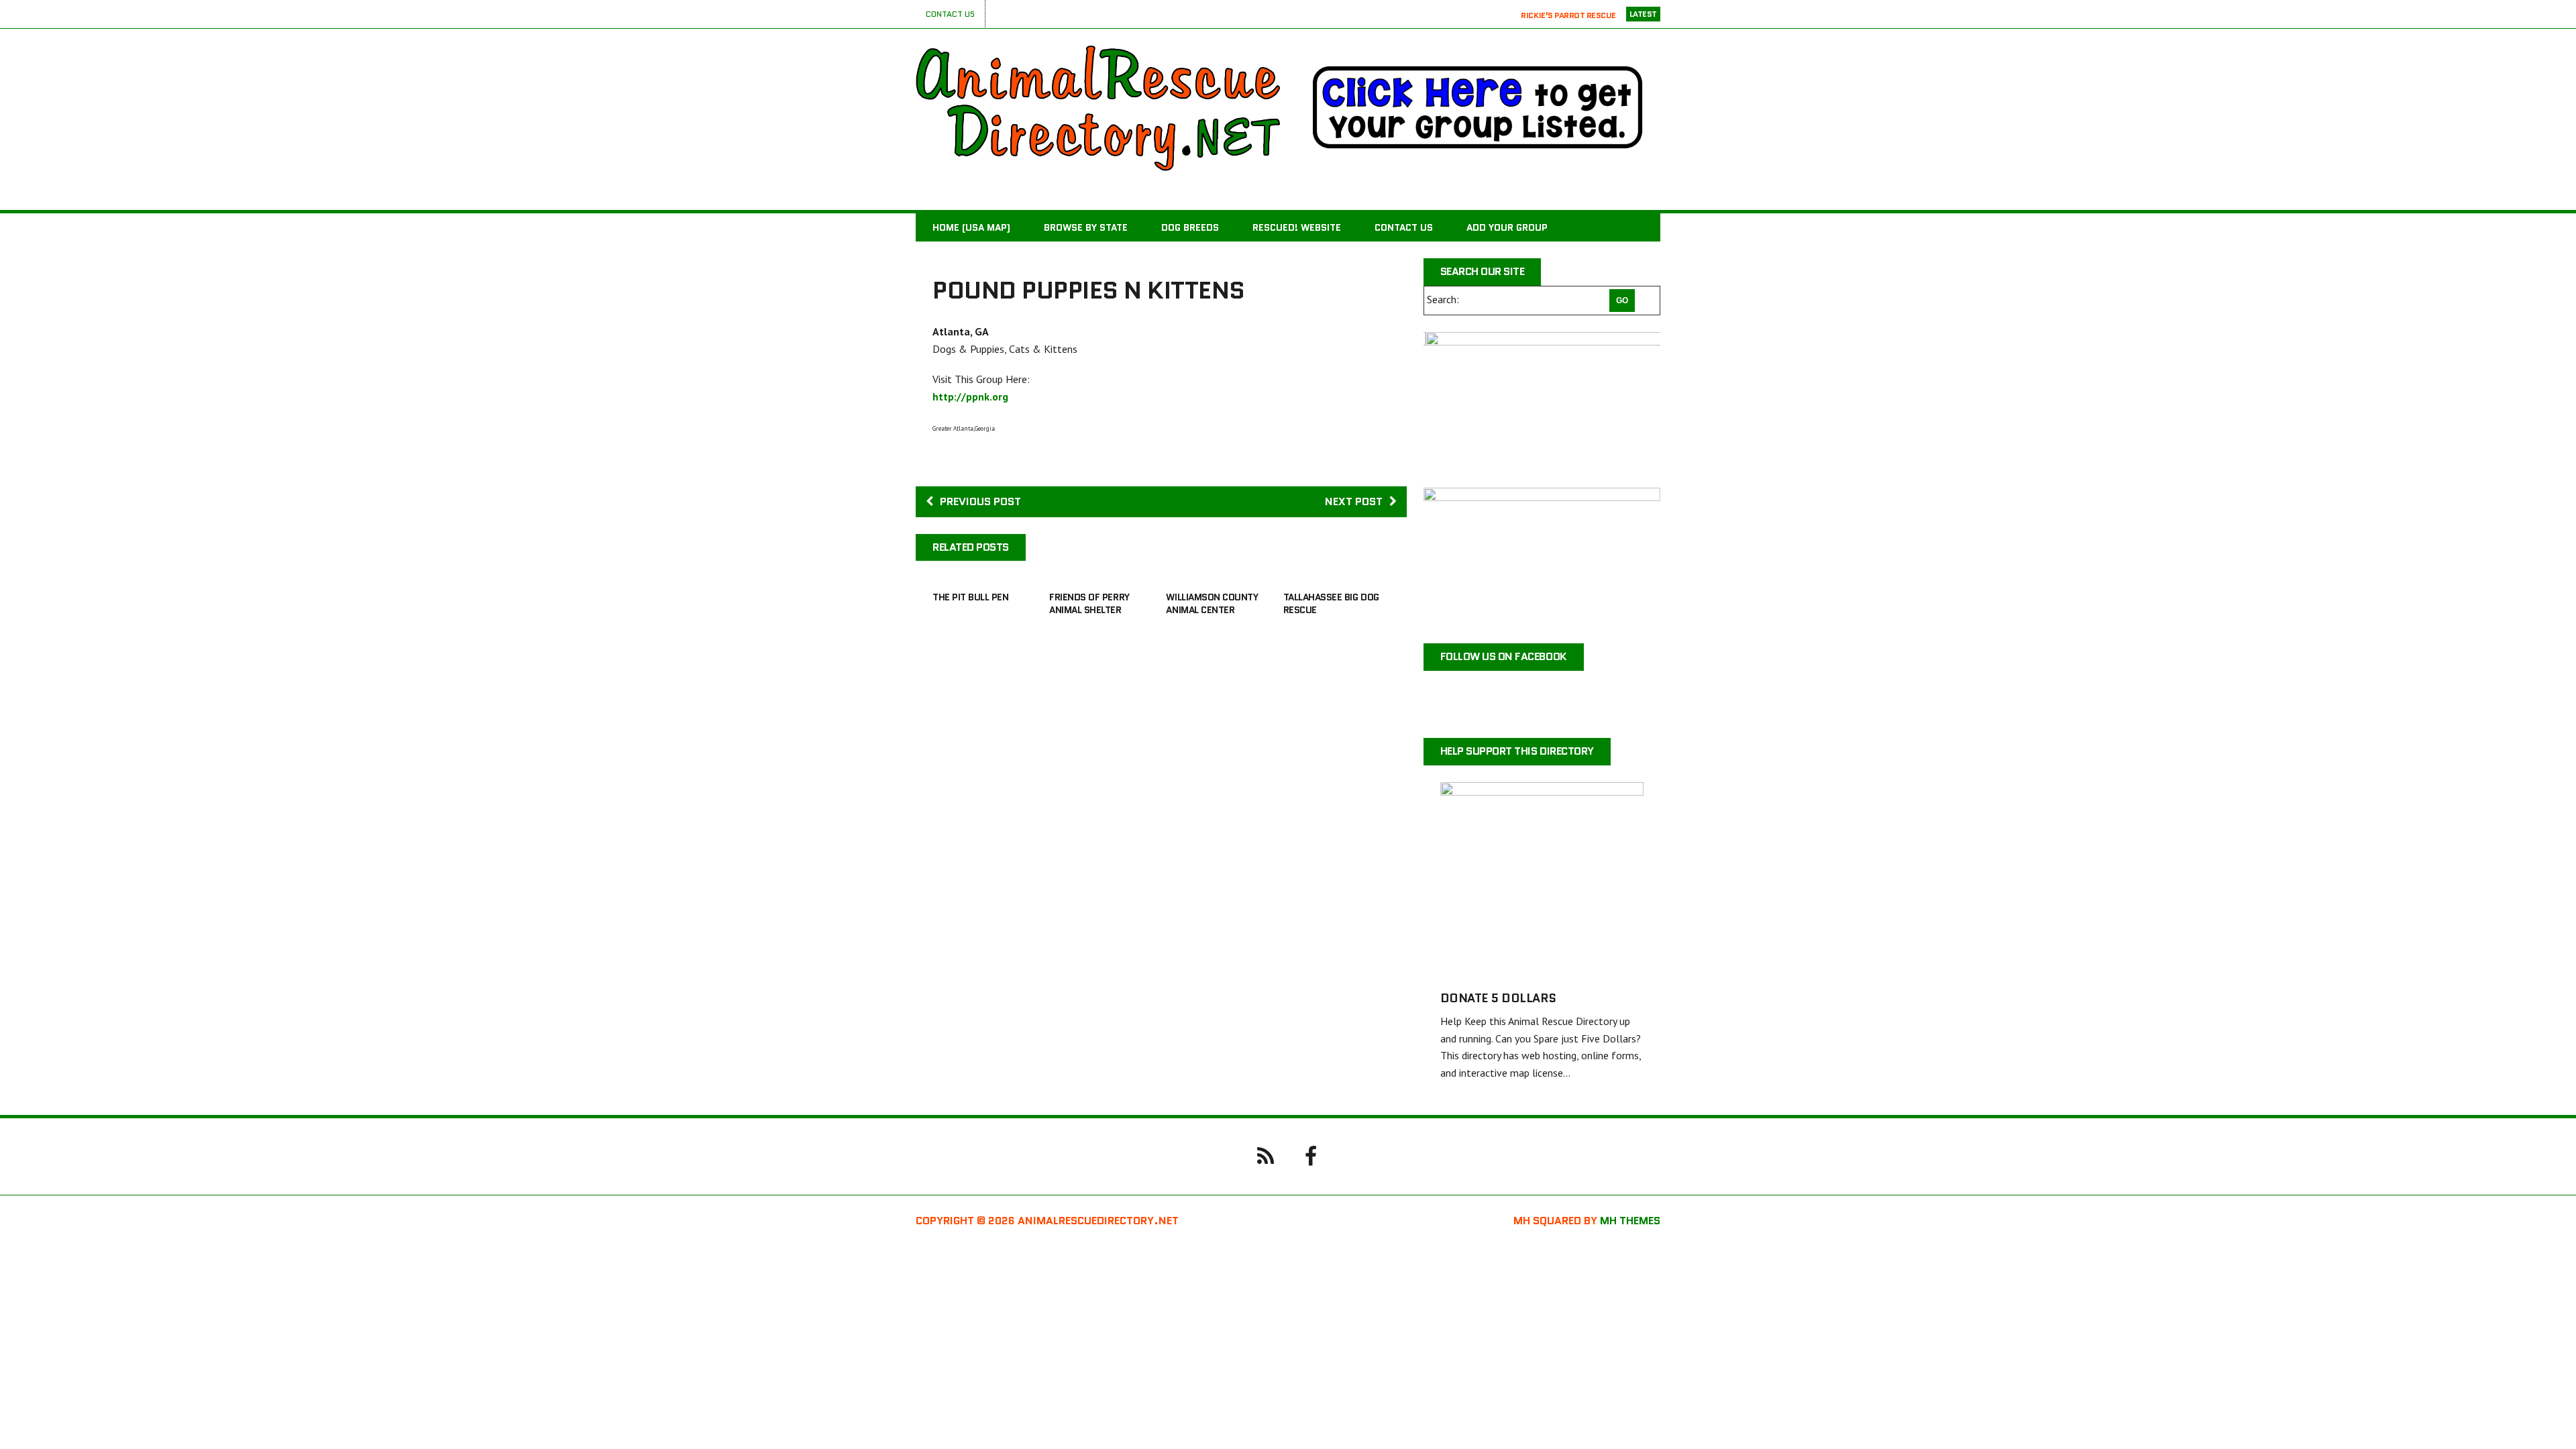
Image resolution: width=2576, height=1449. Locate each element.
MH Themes (1630, 1221)
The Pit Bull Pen (970, 597)
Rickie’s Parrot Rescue (1568, 14)
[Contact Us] (1265, 1155)
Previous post (980, 501)
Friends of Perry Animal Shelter (1089, 603)
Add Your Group (1507, 227)
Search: (1443, 299)
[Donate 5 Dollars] (1542, 965)
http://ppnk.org (970, 396)
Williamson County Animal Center (1212, 603)
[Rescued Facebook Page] (1311, 1155)
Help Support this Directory (1517, 751)
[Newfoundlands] (1542, 401)
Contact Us (950, 14)
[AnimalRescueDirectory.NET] (1098, 108)
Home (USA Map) (971, 227)
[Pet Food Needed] (1542, 557)
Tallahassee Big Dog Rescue (1331, 603)
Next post (1354, 501)
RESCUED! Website (1297, 227)
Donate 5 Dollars (1498, 998)
